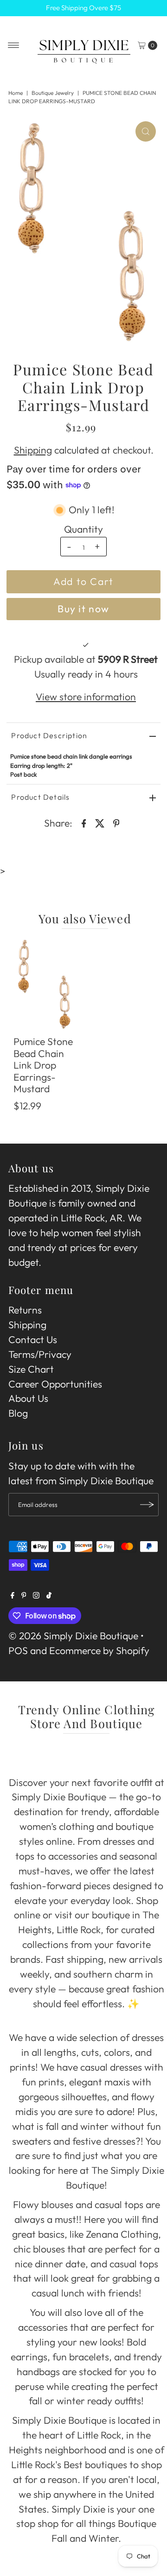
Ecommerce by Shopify (99, 1651)
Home (16, 93)
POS (18, 1651)
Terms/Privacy (40, 1354)
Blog (18, 1413)
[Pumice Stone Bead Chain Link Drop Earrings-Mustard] (45, 984)
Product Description (49, 735)
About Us (28, 1398)
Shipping (33, 450)
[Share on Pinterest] (116, 822)
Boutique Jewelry (53, 93)
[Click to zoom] (146, 131)
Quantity (83, 529)
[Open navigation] (14, 45)
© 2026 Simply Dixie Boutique (73, 1636)
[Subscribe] (147, 1505)
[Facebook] (13, 1595)
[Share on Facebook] (84, 822)
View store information (86, 697)
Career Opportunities (55, 1384)
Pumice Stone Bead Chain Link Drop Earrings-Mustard (43, 1065)
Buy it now (83, 609)
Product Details (40, 797)
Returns (25, 1310)
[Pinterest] (24, 1595)
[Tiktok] (49, 1595)
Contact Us (33, 1340)
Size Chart (31, 1369)
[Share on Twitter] (100, 822)
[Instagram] (36, 1595)
